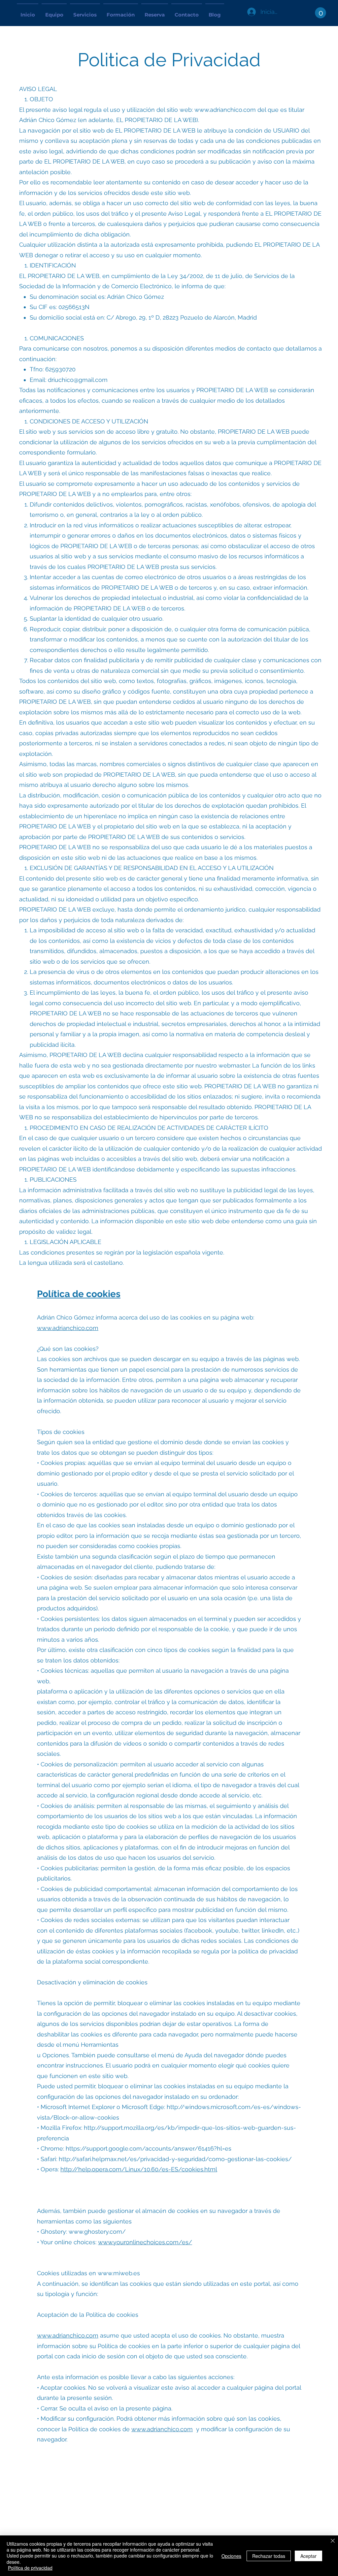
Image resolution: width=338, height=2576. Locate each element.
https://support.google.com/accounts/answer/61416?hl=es (149, 2148)
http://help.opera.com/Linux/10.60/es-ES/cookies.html (139, 2169)
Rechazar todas (269, 2556)
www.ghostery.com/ (97, 2232)
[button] (321, 13)
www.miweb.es (119, 2273)
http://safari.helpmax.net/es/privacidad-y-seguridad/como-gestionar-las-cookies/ (175, 2159)
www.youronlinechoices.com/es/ (145, 2242)
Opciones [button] (231, 2556)
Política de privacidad (30, 2568)
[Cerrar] (333, 2541)
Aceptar (308, 2556)
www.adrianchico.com (225, 110)
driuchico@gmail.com (78, 380)
